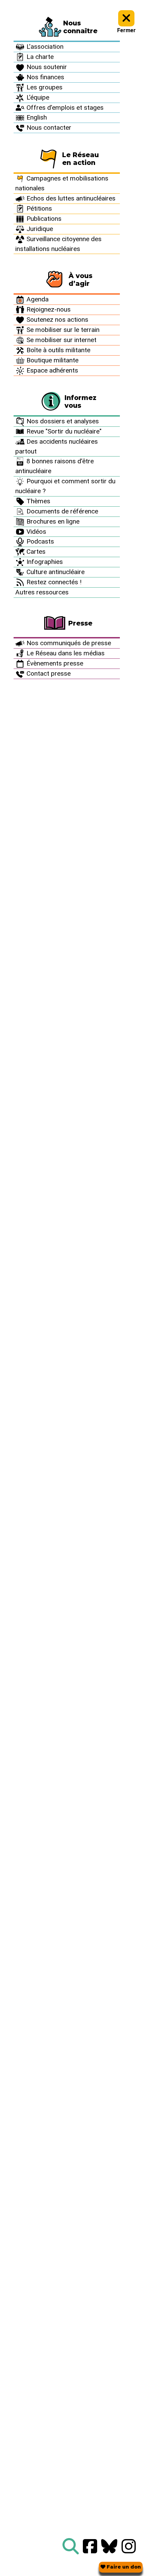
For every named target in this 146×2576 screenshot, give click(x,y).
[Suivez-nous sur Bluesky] (109, 2547)
